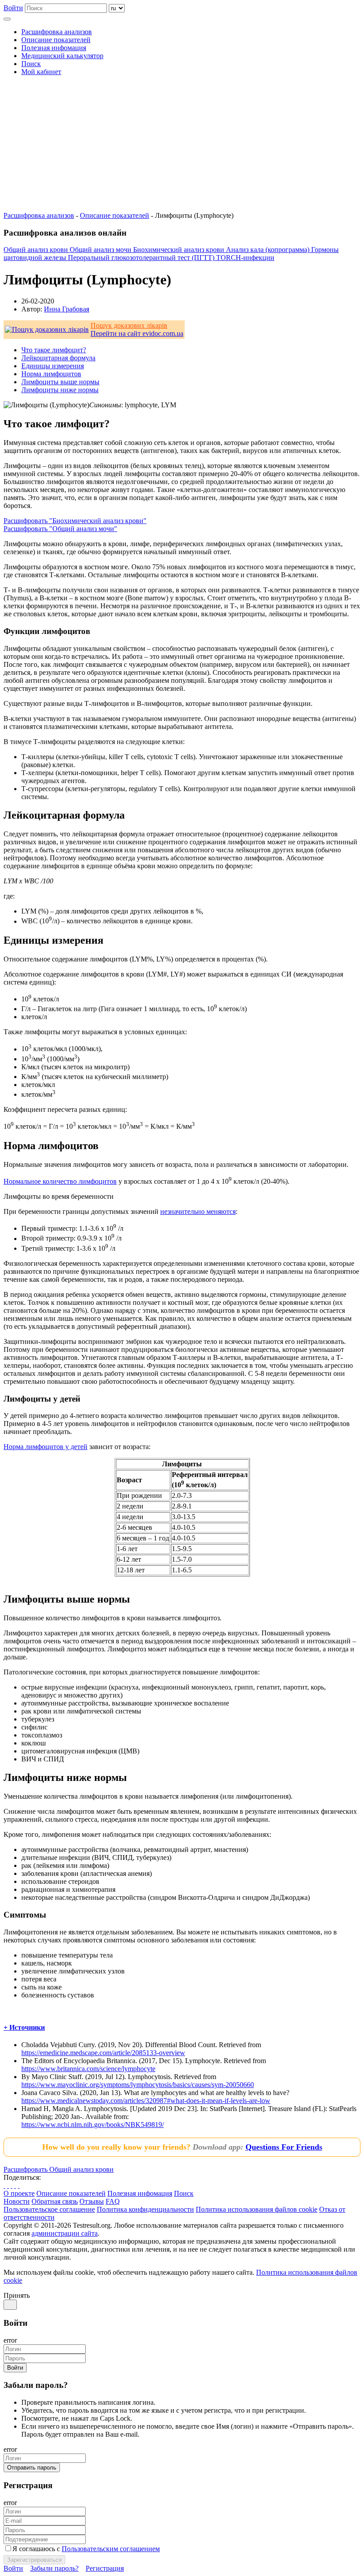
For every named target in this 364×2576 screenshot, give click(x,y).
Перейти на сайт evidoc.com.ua (137, 333)
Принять (17, 2295)
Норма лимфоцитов (51, 374)
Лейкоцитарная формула (58, 358)
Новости (17, 2201)
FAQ (113, 2201)
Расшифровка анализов (57, 32)
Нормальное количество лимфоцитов (60, 1181)
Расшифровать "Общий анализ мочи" (60, 529)
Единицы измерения (53, 366)
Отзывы (92, 2201)
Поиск (31, 64)
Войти (13, 8)
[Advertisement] (182, 145)
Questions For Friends (284, 2147)
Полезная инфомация (54, 48)
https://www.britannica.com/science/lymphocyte (88, 2069)
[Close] (10, 2305)
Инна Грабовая (67, 309)
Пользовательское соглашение (49, 2209)
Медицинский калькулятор (62, 56)
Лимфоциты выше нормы (60, 382)
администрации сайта (65, 2233)
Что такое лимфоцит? (54, 350)
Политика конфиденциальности (145, 2209)
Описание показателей (56, 40)
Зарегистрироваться (34, 2560)
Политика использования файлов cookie (257, 2209)
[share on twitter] (8, 2185)
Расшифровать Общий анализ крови (59, 2169)
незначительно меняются (198, 1211)
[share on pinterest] (12, 2185)
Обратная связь (55, 2201)
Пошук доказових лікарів (129, 325)
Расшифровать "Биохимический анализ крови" (75, 521)
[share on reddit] (15, 2185)
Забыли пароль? (54, 2568)
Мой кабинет (41, 72)
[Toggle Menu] (7, 19)
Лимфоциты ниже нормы (60, 390)
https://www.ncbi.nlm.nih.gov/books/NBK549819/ (93, 2125)
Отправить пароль (32, 2468)
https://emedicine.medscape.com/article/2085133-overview (103, 2053)
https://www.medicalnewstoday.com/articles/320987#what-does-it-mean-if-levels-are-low (146, 2101)
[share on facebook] (4, 2185)
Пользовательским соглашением (111, 2549)
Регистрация (105, 2568)
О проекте (19, 2193)
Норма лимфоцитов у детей (45, 1447)
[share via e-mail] (19, 2185)
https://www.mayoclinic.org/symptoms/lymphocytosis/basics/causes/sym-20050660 (138, 2085)
